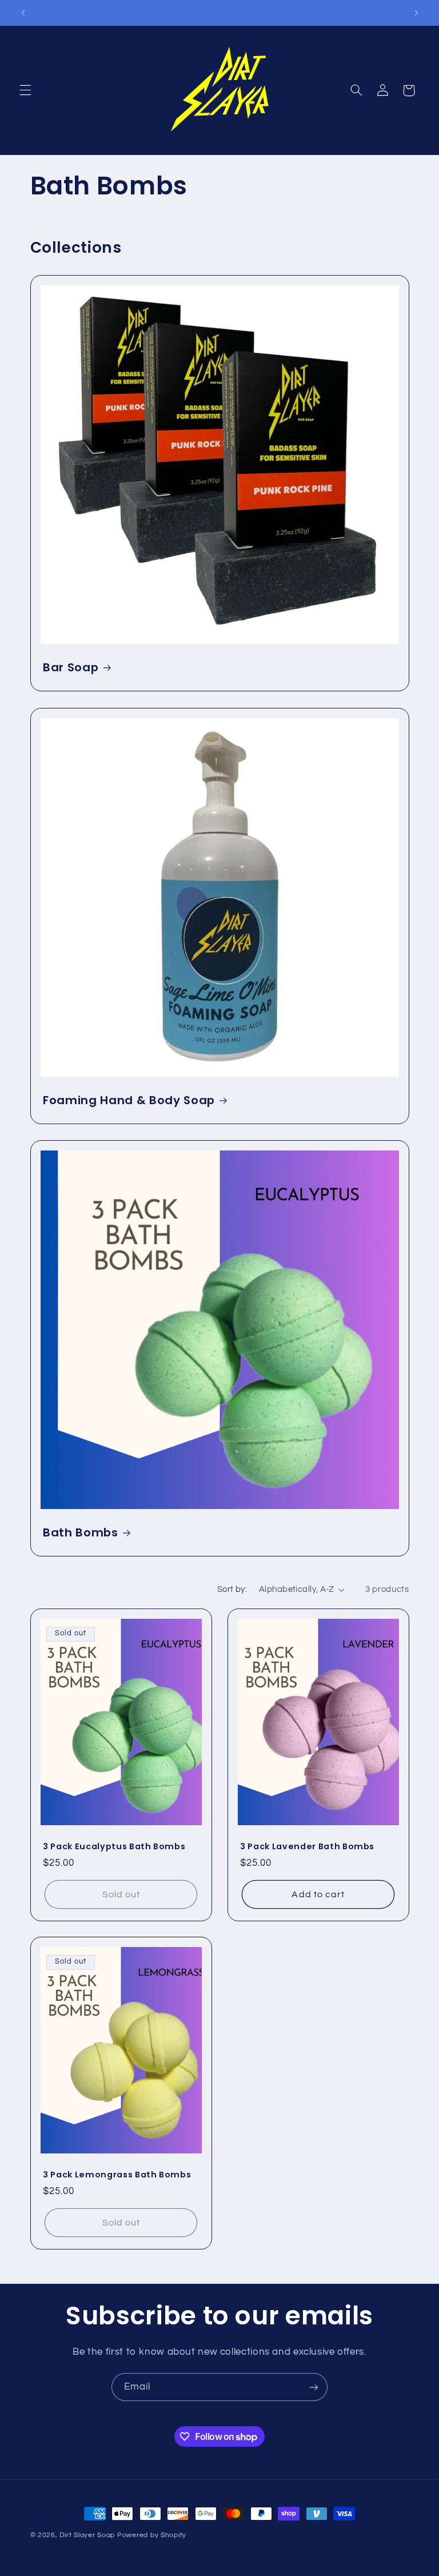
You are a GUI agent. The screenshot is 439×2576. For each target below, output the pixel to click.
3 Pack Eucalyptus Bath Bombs (114, 1846)
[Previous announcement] (23, 13)
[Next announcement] (416, 13)
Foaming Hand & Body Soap (129, 1100)
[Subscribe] (314, 2387)
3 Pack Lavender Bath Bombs (307, 1846)
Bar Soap (71, 668)
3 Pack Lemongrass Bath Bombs (117, 2175)
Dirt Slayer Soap (87, 2535)
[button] (25, 90)
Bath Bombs (81, 1533)
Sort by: (232, 1589)
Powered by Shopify (152, 2535)
